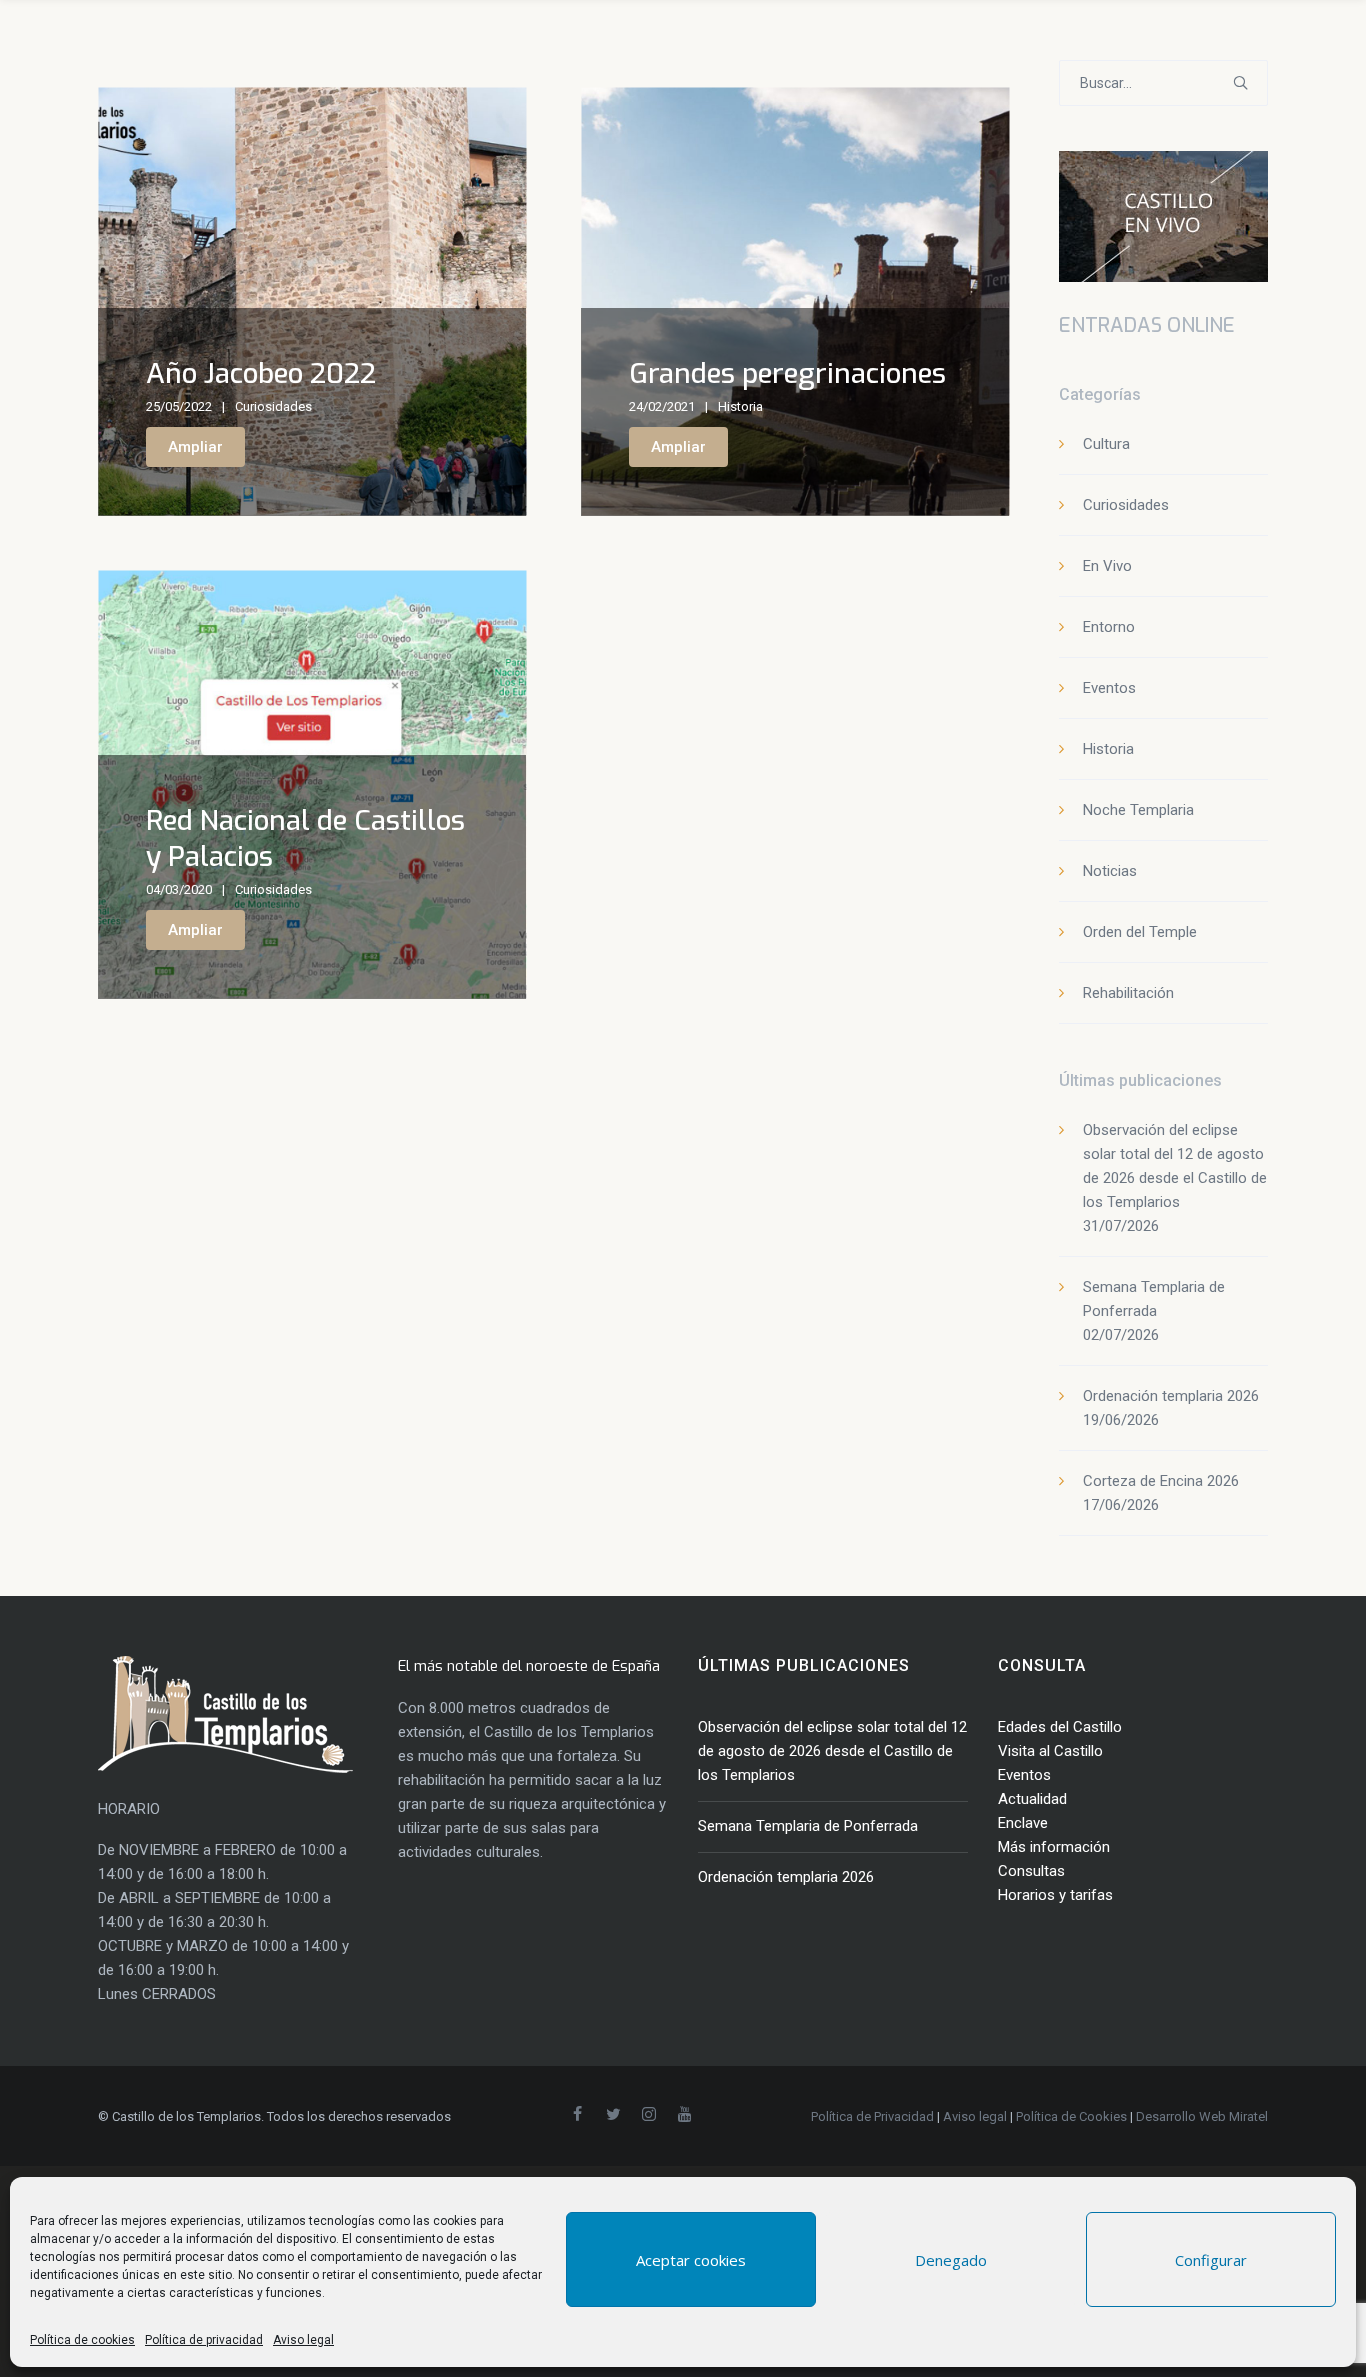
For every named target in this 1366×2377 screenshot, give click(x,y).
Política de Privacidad (872, 2116)
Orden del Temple (1140, 932)
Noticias (1110, 871)
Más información (1054, 1847)
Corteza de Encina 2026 (1161, 1481)
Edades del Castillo (1060, 1727)
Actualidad (1032, 1799)
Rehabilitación (1128, 993)
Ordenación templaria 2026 (1171, 1396)
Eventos (1109, 688)
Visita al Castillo (1050, 1751)
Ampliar (195, 447)
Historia (740, 406)
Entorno (1109, 627)
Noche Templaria (1138, 810)
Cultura (1106, 444)
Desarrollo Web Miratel (1202, 2116)
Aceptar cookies (691, 2260)
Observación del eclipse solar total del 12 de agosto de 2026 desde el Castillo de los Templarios (832, 1751)
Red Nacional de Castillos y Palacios (305, 838)
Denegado (951, 2260)
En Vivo (1107, 566)
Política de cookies (82, 2340)
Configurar (1211, 2260)
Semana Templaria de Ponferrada (808, 1826)
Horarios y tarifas (1055, 1895)
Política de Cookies (1071, 2116)
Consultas (1031, 1871)
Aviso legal (303, 2340)
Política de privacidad (204, 2340)
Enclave (1023, 1823)
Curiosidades (273, 406)
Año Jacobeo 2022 (261, 373)
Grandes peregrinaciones (787, 373)
